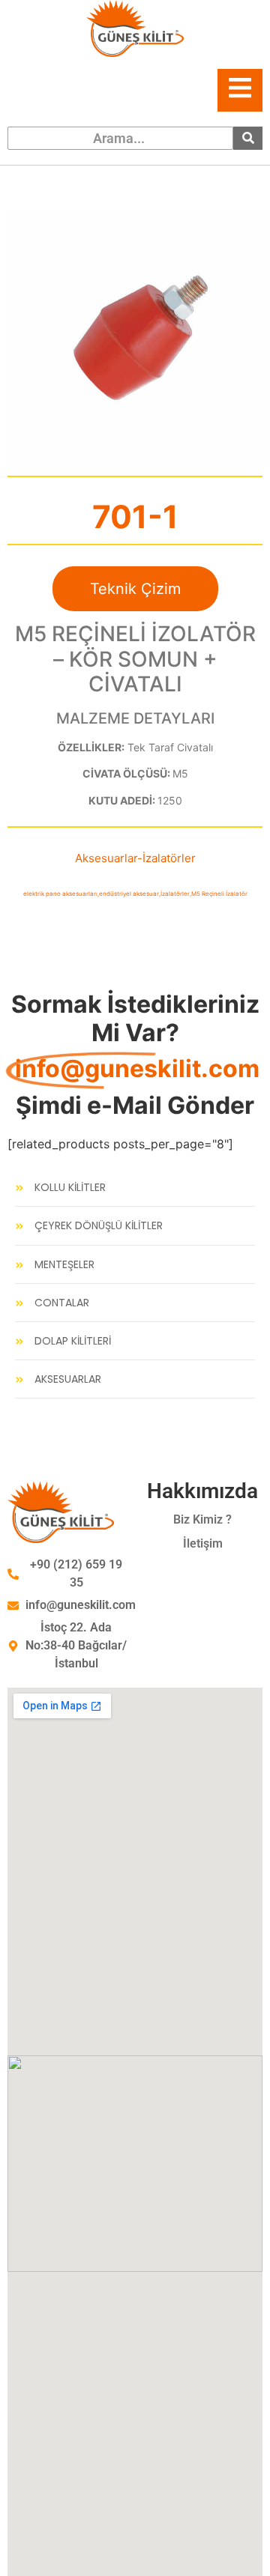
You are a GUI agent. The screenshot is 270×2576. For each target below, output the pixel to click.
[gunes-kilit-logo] (135, 28)
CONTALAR (62, 1303)
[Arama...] (248, 138)
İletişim (203, 1543)
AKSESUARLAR (68, 1379)
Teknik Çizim (135, 589)
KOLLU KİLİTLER (70, 1188)
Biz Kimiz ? (202, 1519)
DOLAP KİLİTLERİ (73, 1341)
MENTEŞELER (64, 1265)
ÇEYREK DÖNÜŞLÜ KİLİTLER (99, 1226)
